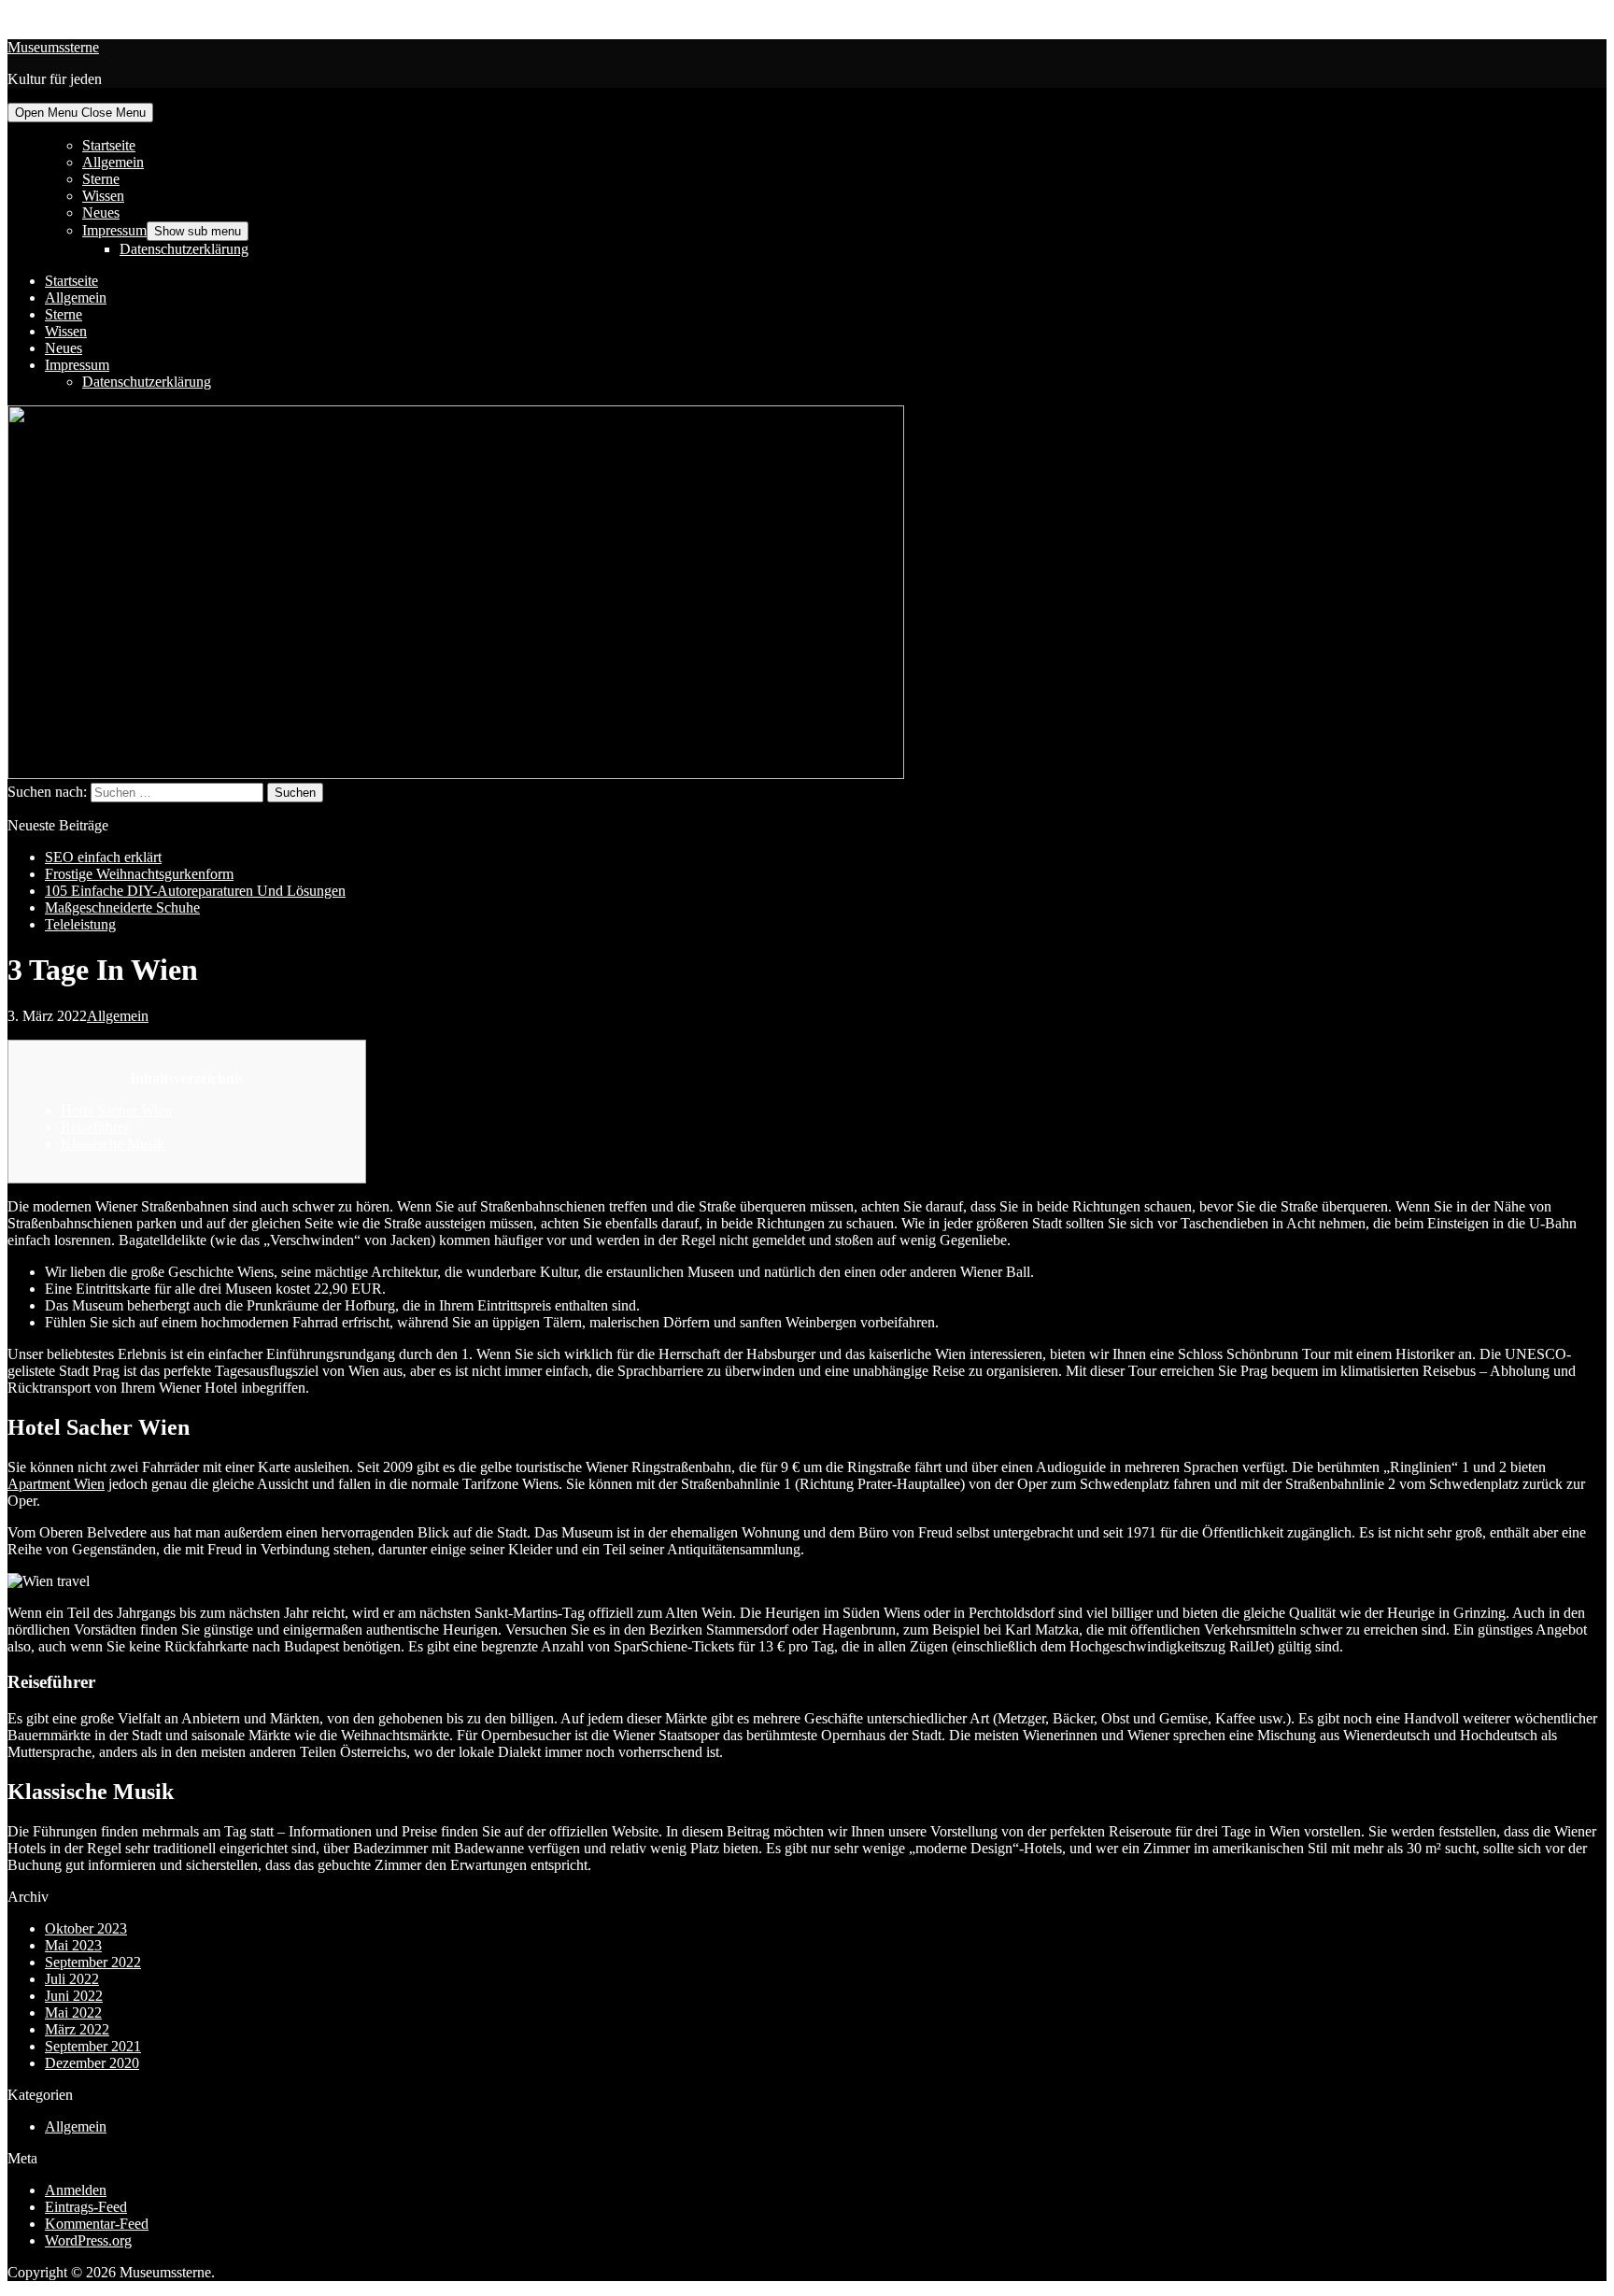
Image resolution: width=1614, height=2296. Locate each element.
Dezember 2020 (92, 2063)
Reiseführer (95, 1127)
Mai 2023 (73, 1945)
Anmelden (76, 2190)
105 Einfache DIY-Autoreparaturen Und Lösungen (195, 891)
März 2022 (77, 2029)
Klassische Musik (113, 1144)
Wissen (103, 196)
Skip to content (52, 15)
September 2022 (93, 1962)
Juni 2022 (74, 1996)
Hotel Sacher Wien (116, 1110)
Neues (101, 213)
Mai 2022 (73, 2013)
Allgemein (113, 162)
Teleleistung (80, 924)
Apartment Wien (56, 1484)
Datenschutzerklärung (184, 249)
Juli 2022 (72, 1979)
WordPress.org (88, 2240)
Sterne (101, 179)
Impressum (114, 230)
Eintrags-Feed (86, 2207)
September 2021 (93, 2046)
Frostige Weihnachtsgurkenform (139, 874)
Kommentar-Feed (97, 2224)
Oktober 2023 (86, 1928)
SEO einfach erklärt (103, 857)
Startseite (109, 145)
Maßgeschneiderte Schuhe (122, 907)
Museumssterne (53, 47)
